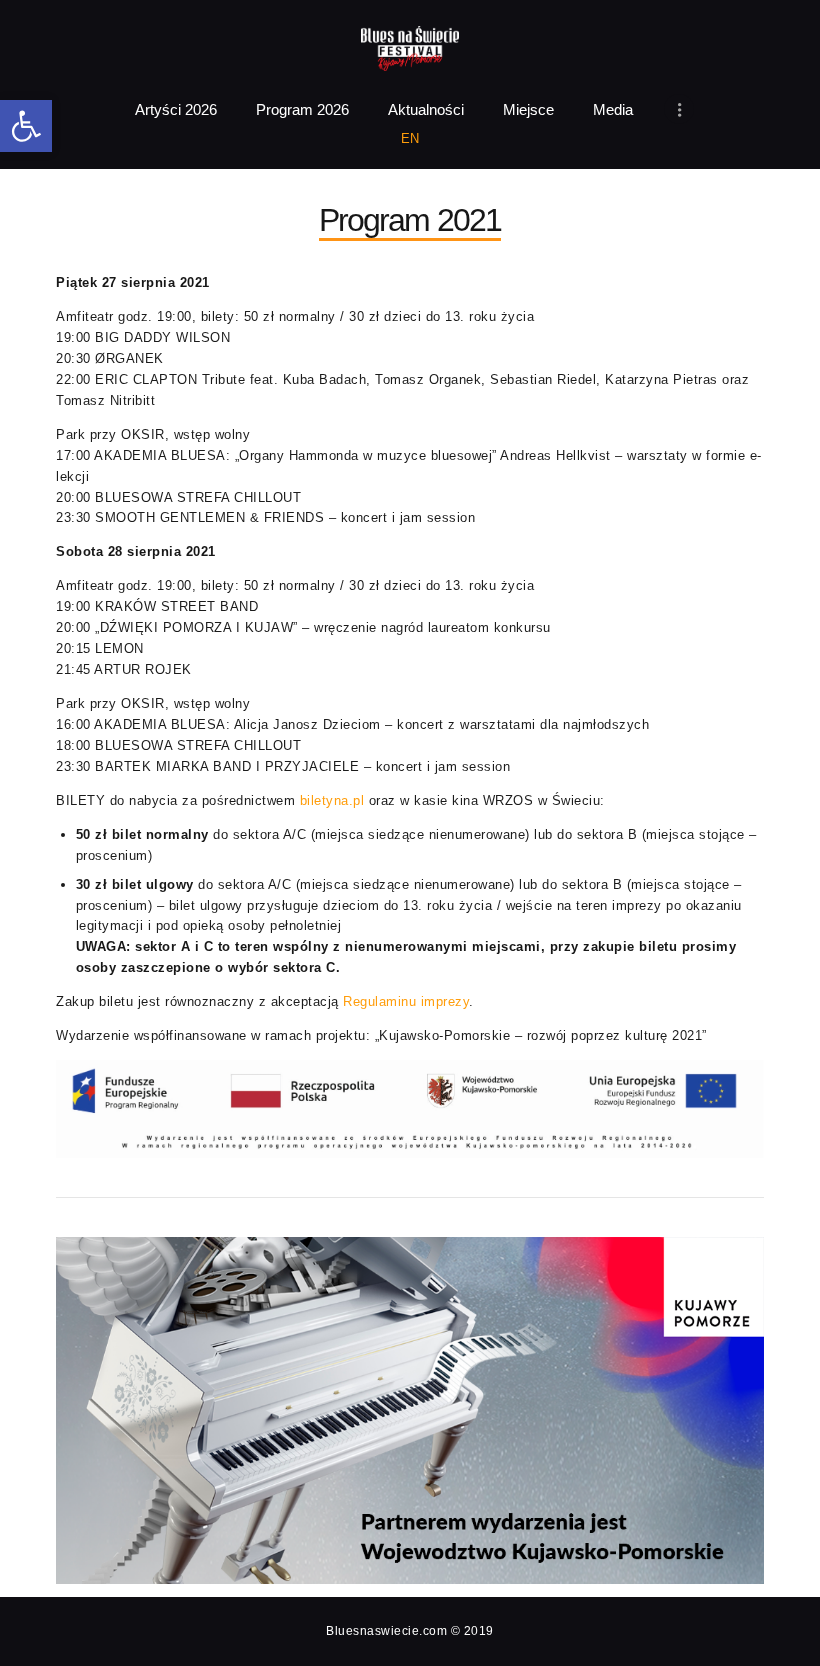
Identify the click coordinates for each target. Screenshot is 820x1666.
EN (410, 138)
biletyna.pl (332, 800)
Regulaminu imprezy (406, 1001)
